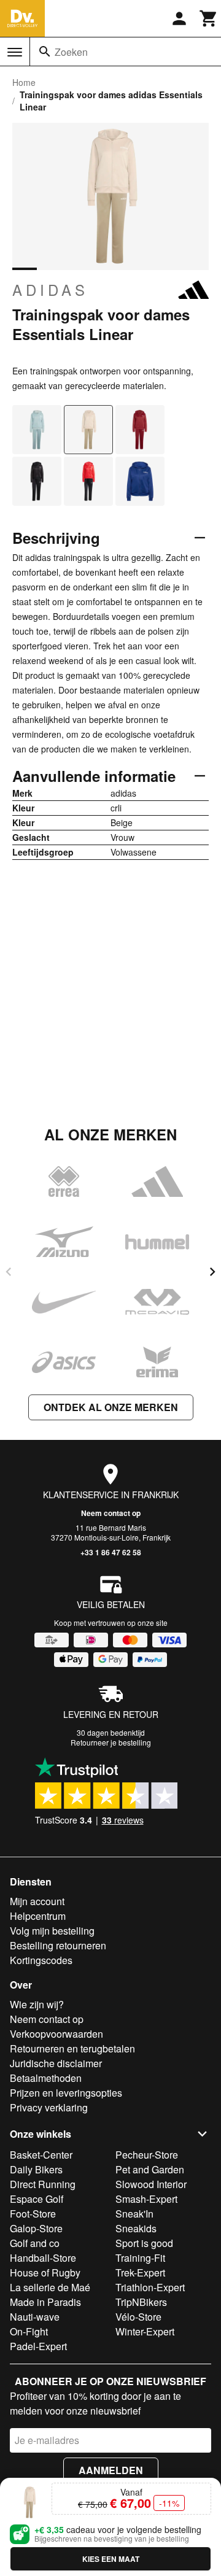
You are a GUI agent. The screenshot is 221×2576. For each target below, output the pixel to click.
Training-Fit (140, 2258)
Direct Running (43, 2184)
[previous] (9, 1272)
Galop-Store (36, 2228)
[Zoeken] (45, 52)
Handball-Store (43, 2258)
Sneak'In (134, 2214)
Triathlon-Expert (150, 2287)
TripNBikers (141, 2302)
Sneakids (136, 2228)
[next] (212, 1272)
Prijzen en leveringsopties (66, 2093)
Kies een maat (111, 2559)
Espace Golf (37, 2199)
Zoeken (71, 52)
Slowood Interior (151, 2184)
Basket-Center (41, 2155)
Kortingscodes (41, 1960)
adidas (50, 290)
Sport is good (144, 2243)
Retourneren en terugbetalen (72, 2048)
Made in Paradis (45, 2302)
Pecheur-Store (147, 2155)
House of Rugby (45, 2272)
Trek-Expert (140, 2272)
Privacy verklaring (49, 2107)
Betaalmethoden (46, 2078)
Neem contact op (111, 1513)
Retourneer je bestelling (111, 1742)
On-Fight (29, 2331)
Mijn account (37, 1901)
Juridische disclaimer (56, 2063)
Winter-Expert (145, 2331)
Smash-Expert (146, 2199)
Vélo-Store (138, 2317)
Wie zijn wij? (37, 2004)
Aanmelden (111, 2470)
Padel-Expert (38, 2346)
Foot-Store (33, 2214)
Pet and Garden (150, 2169)
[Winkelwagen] (209, 18)
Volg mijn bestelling (52, 1931)
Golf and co (35, 2243)
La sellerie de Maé (50, 2287)
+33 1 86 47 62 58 (111, 1552)
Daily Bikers (36, 2169)
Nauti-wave (35, 2317)
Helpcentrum (38, 1916)
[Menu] (15, 52)
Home (24, 82)
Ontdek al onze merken (111, 1407)
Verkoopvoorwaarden (56, 2034)
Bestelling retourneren (58, 1945)
